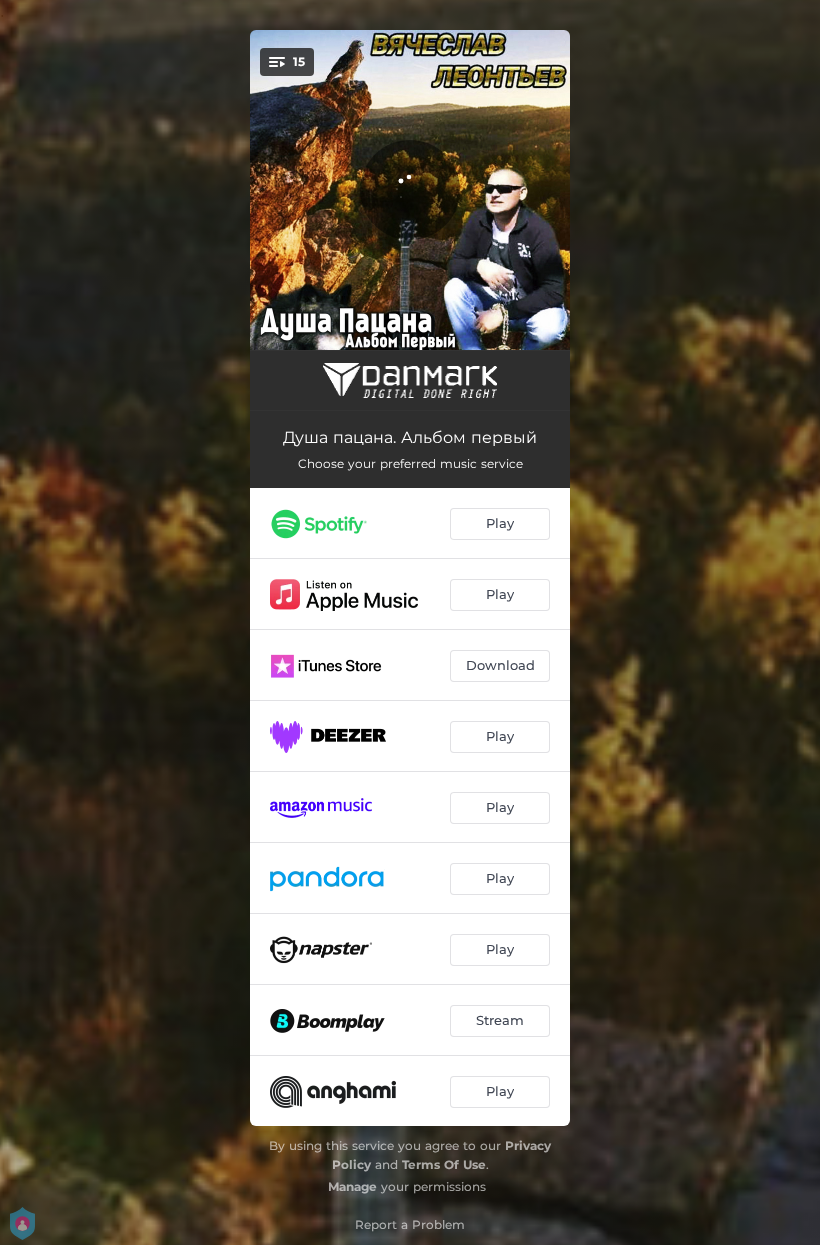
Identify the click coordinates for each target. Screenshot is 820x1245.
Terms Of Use (444, 1164)
